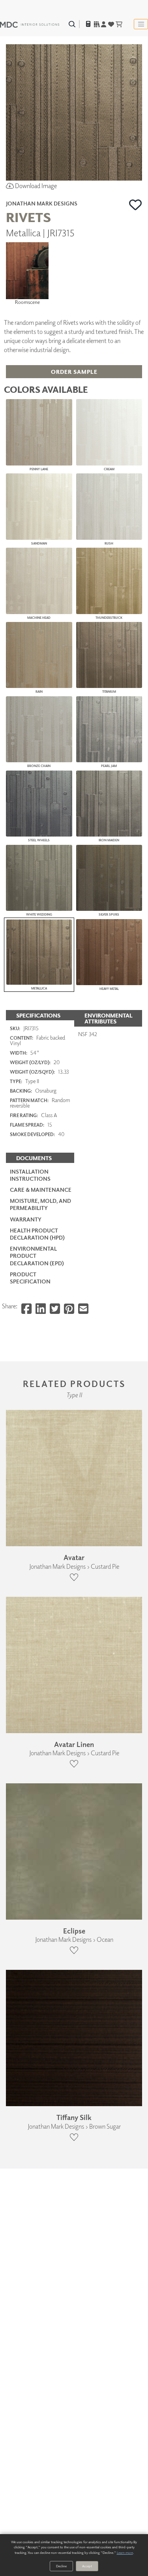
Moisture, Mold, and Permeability (40, 1204)
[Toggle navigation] (141, 24)
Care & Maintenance (41, 1190)
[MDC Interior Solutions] (30, 24)
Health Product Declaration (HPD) (37, 1234)
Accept (87, 2566)
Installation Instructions (30, 1175)
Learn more (125, 2552)
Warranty (26, 1219)
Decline (61, 2566)
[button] (136, 205)
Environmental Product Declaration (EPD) (37, 1256)
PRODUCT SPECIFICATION (30, 1278)
